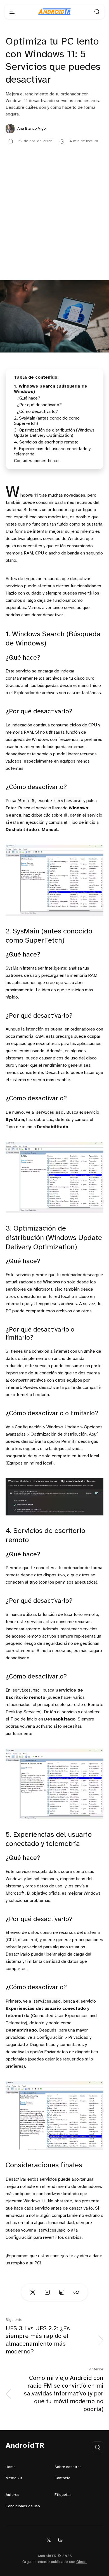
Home (11, 2467)
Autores (12, 2495)
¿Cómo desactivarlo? (37, 412)
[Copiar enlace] (76, 2292)
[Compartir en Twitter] (33, 2292)
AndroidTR (25, 2446)
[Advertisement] (54, 223)
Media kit (14, 2478)
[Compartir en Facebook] (47, 2292)
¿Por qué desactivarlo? (39, 405)
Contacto (62, 2478)
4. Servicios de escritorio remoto (46, 442)
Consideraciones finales (37, 461)
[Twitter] (49, 2540)
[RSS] (60, 2540)
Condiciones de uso (23, 2506)
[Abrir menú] (12, 12)
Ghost (81, 2562)
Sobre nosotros (68, 2467)
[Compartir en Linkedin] (62, 2292)
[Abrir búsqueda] (97, 12)
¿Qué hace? (29, 398)
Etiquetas (63, 2495)
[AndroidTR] (54, 12)
